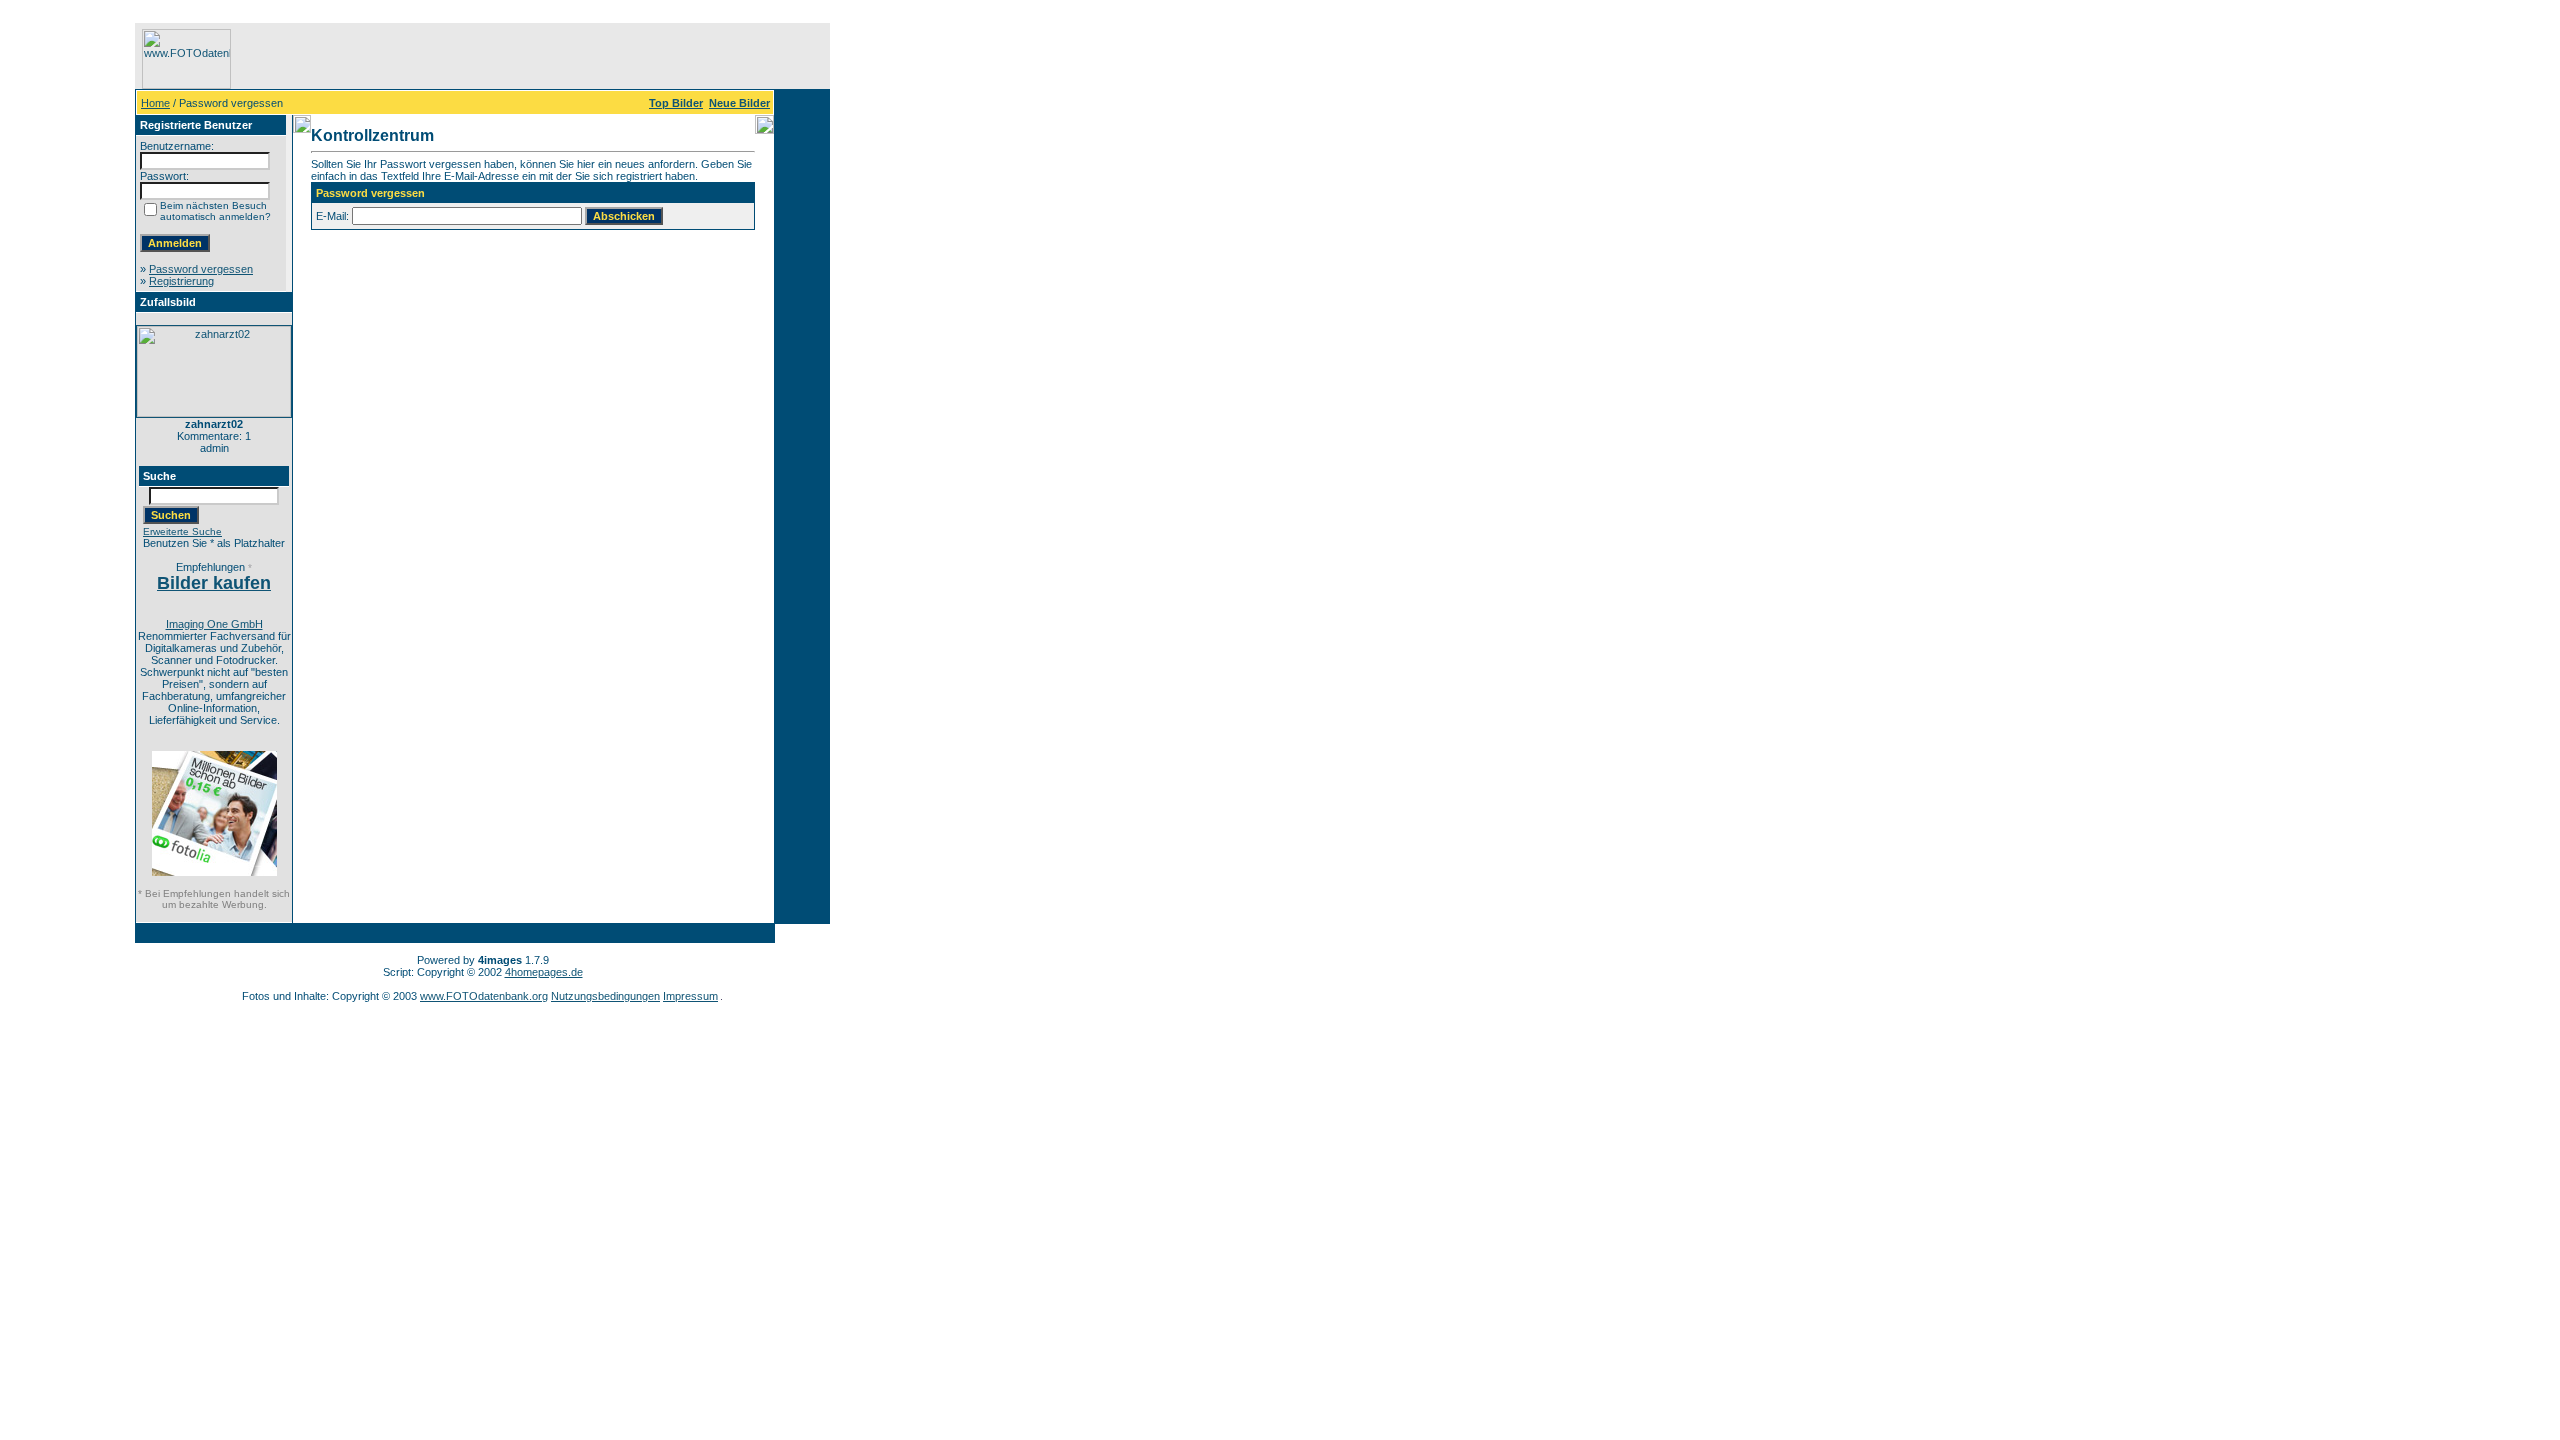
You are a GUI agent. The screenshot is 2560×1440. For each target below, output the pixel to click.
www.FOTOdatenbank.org (484, 996)
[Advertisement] (71, 323)
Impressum (690, 996)
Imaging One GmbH (214, 624)
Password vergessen (201, 269)
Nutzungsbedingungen (605, 996)
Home (155, 103)
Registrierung (181, 281)
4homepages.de (544, 972)
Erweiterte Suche (182, 531)
